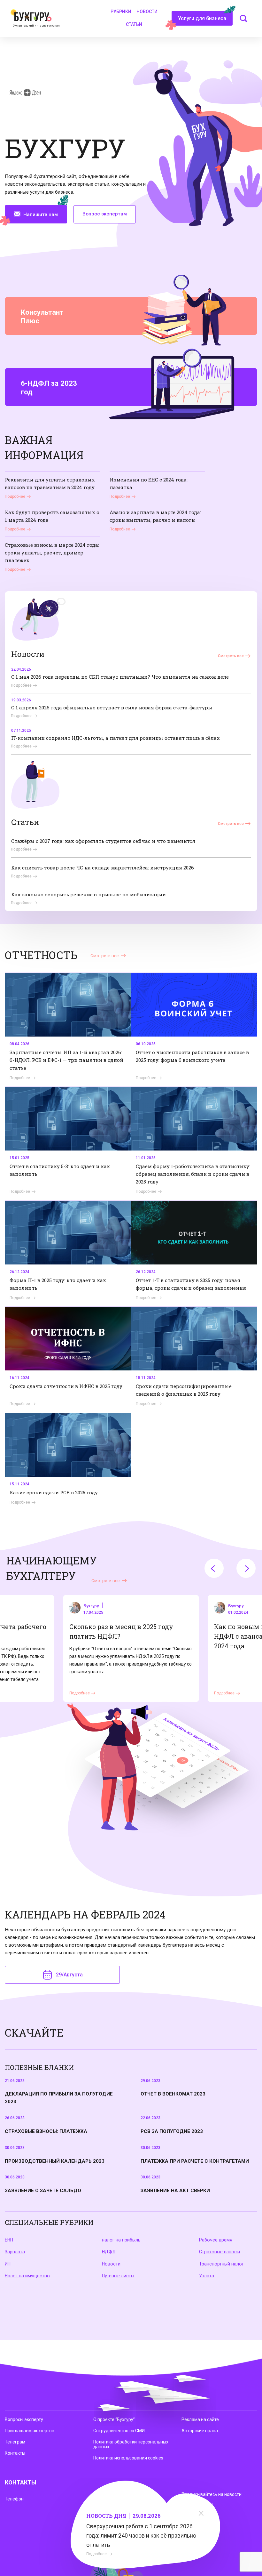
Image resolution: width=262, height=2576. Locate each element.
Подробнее (96, 2554)
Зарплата (15, 2252)
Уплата (207, 2276)
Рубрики (121, 12)
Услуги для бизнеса (202, 18)
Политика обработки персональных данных (131, 2444)
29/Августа (69, 1975)
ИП (8, 2264)
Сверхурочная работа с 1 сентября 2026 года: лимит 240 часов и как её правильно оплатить (141, 2536)
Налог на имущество (27, 2276)
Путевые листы (118, 2276)
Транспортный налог (221, 2264)
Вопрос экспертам (105, 214)
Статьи (134, 24)
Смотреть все (231, 656)
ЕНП (9, 2240)
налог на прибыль (121, 2240)
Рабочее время (216, 2240)
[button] (214, 1568)
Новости (147, 12)
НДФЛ (109, 2252)
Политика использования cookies (128, 2458)
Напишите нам (41, 214)
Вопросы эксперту (24, 2419)
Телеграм (15, 2442)
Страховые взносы (220, 2252)
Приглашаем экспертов (30, 2431)
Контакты (15, 2453)
